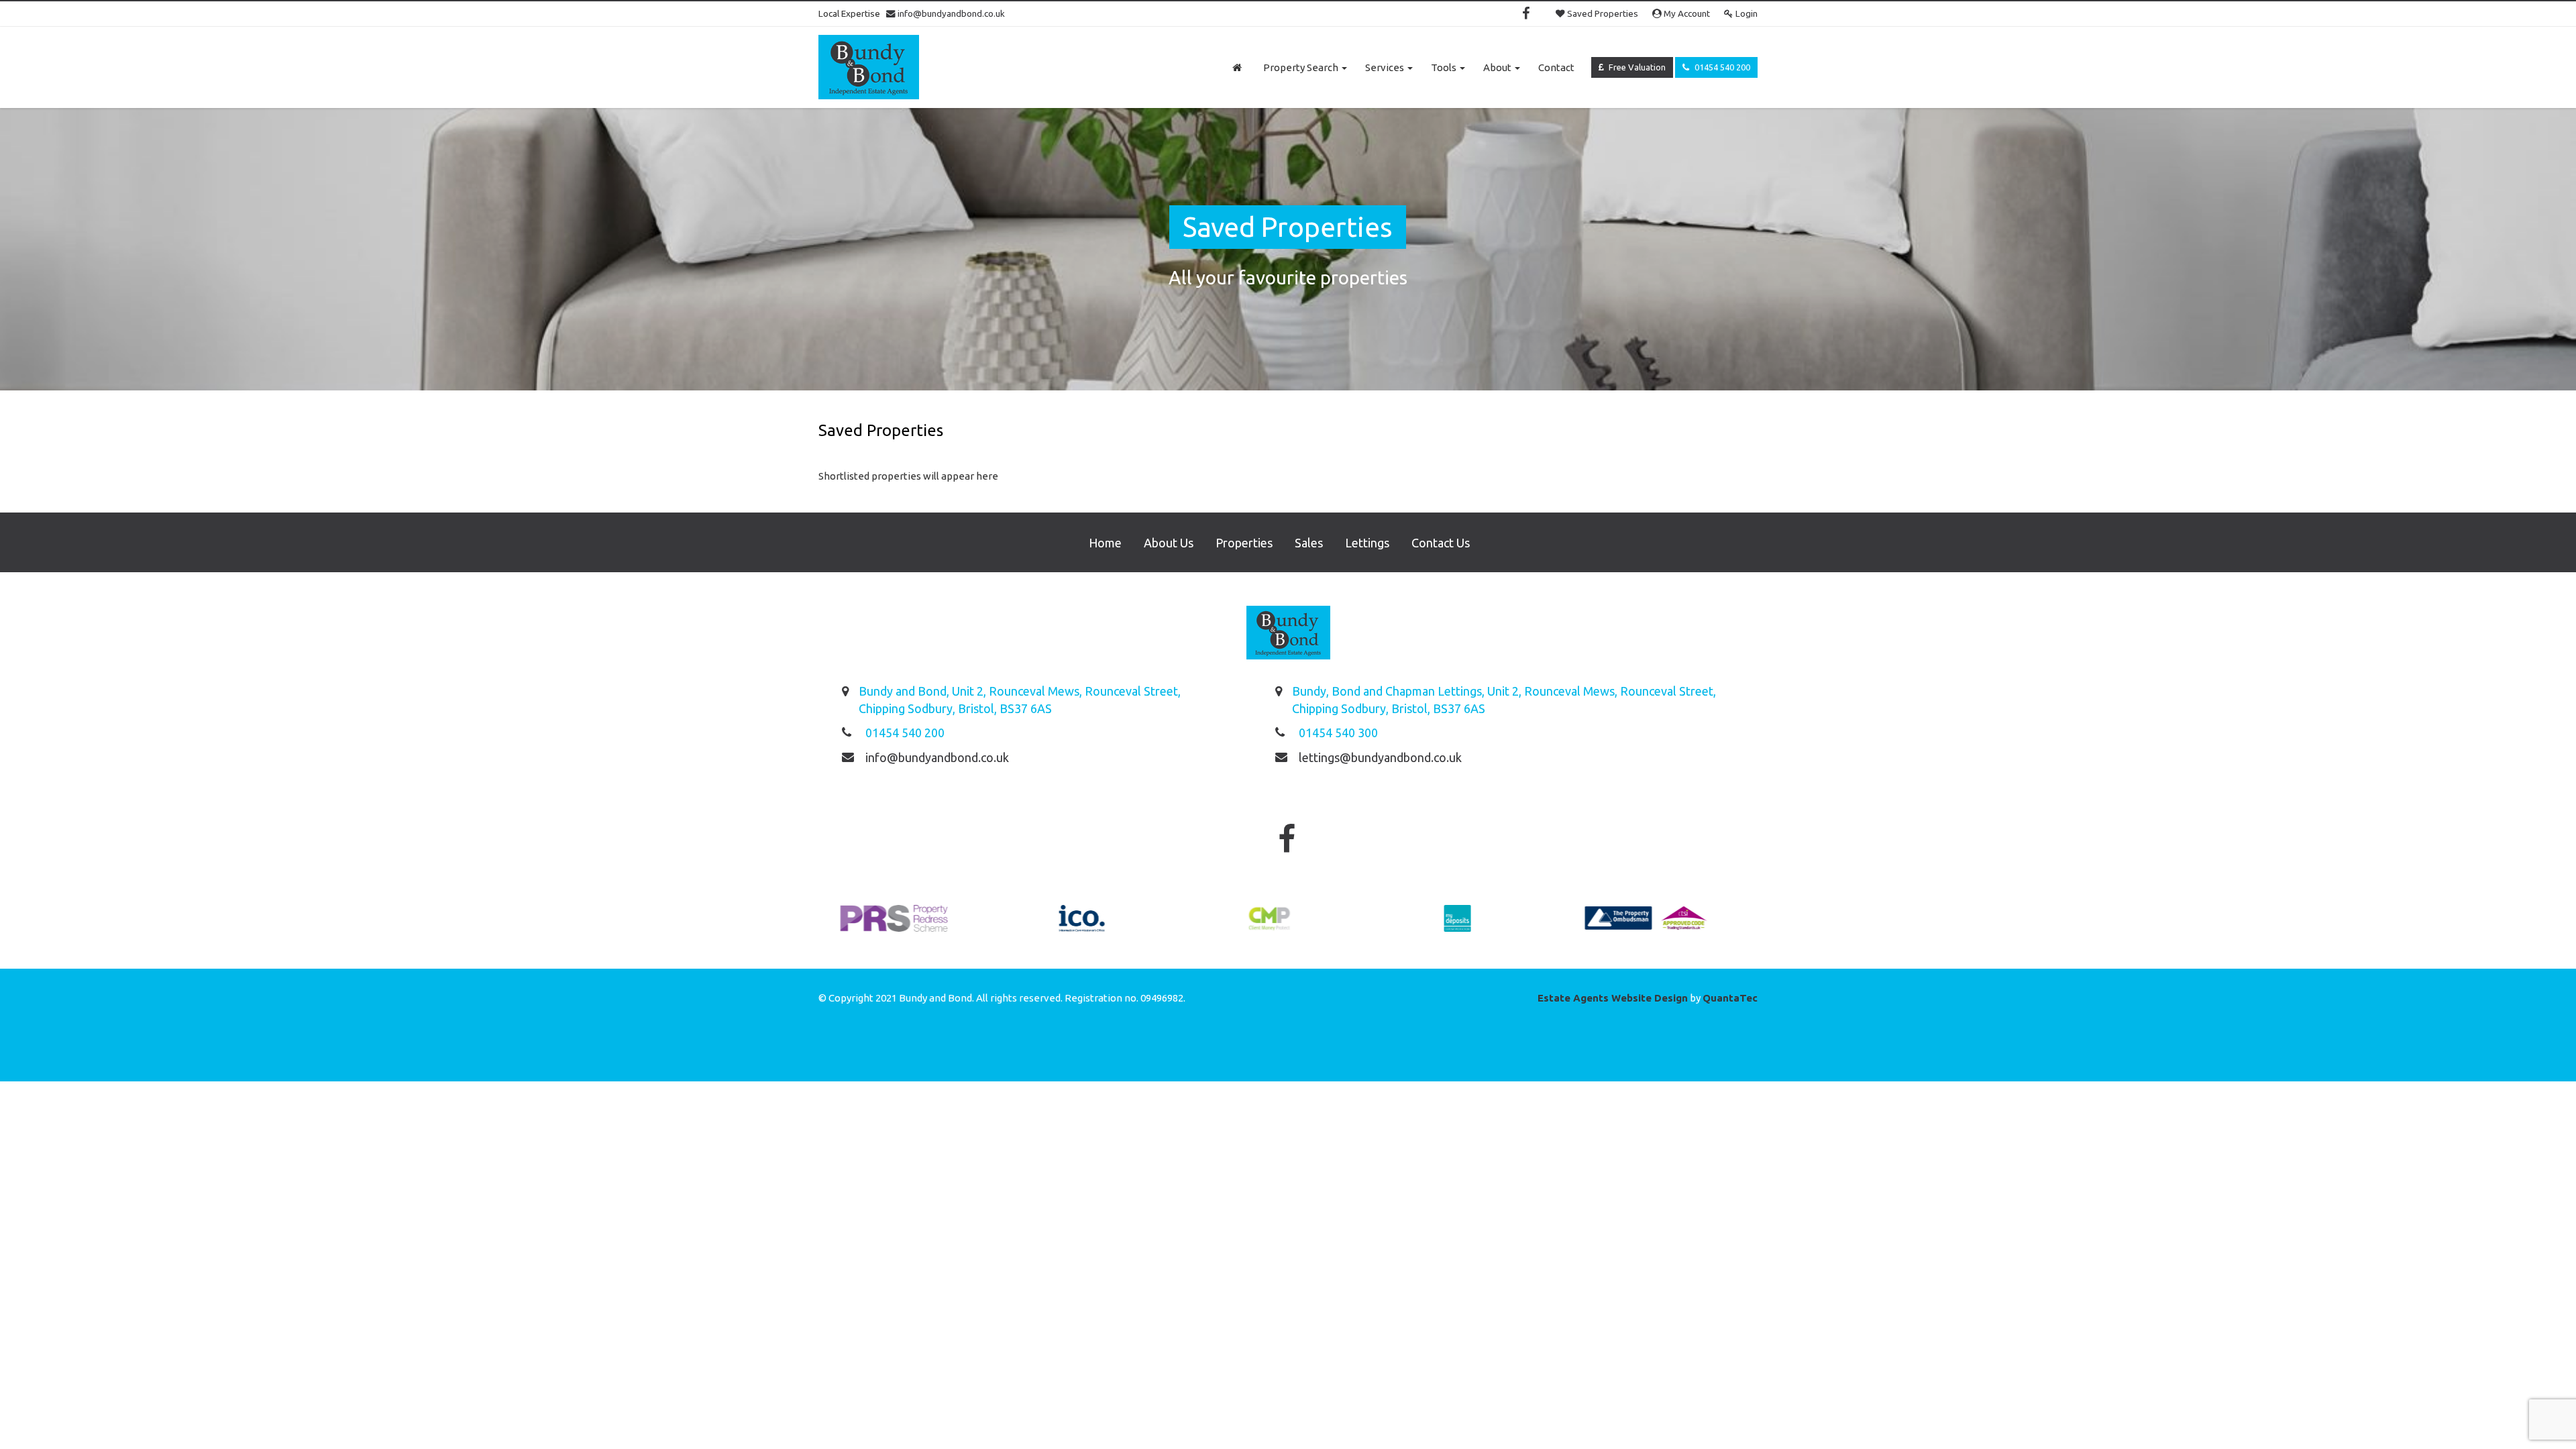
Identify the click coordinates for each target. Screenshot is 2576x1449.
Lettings (1367, 543)
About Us (1169, 543)
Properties (1244, 543)
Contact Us (1441, 543)
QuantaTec (1730, 998)
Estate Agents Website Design (1613, 998)
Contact (1556, 67)
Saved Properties (1602, 13)
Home (1105, 543)
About (1498, 67)
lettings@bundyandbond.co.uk (1380, 757)
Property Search (1302, 67)
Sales (1309, 543)
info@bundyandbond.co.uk (950, 13)
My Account (1686, 13)
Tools (1445, 67)
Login (1746, 13)
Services (1386, 67)
